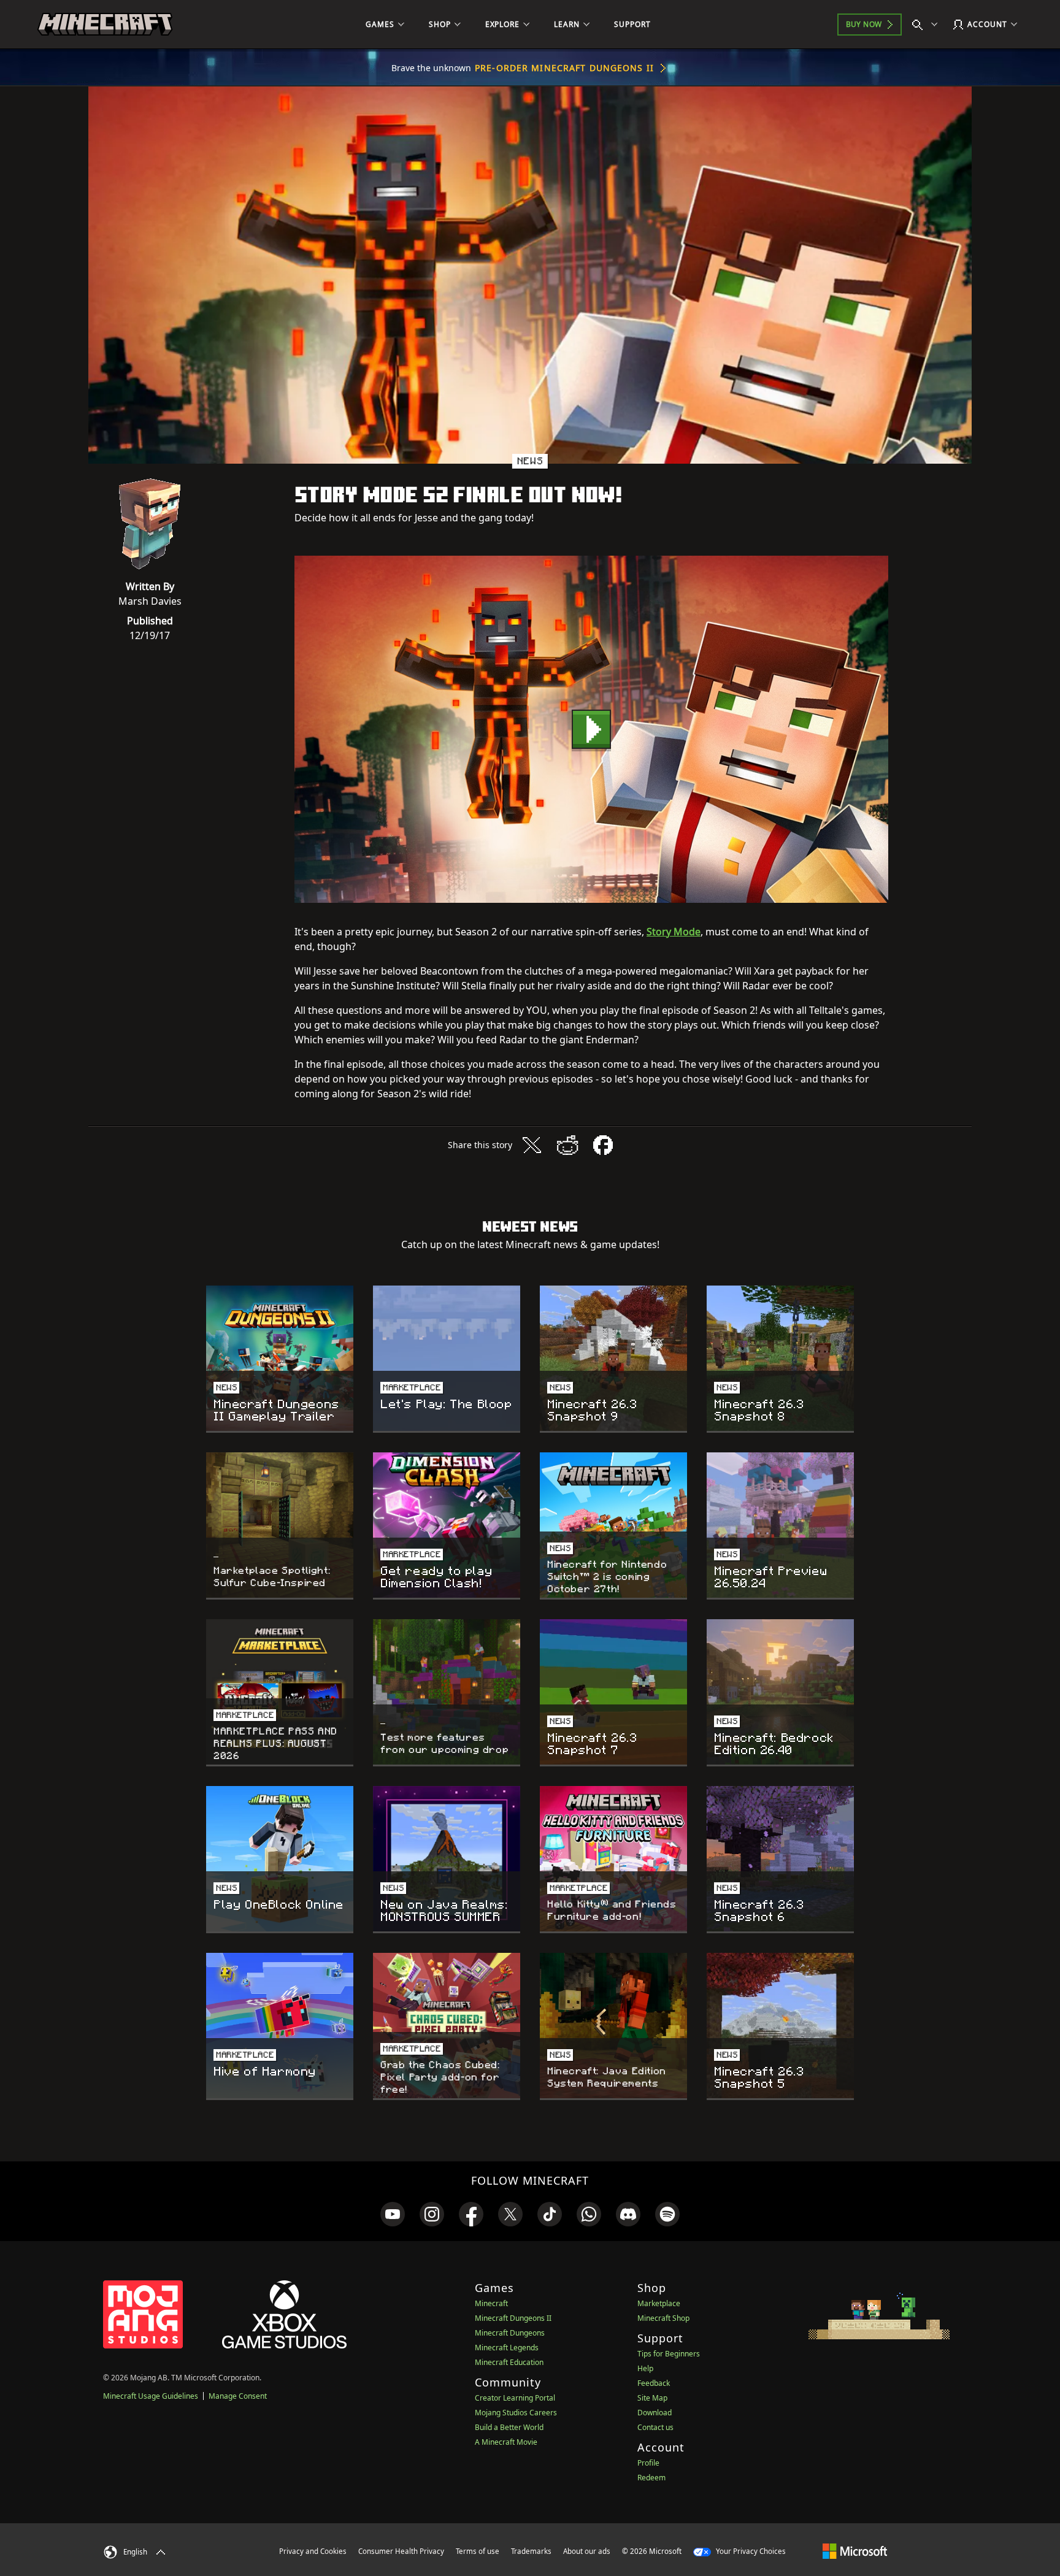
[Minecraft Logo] (105, 25)
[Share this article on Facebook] (603, 1145)
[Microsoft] (855, 2551)
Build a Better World (509, 2427)
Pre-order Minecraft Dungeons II (564, 68)
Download (655, 2413)
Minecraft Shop (663, 2318)
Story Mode (674, 932)
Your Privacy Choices (750, 2551)
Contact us (655, 2427)
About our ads (587, 2551)
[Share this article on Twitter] (532, 1145)
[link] (393, 2214)
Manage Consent (238, 2396)
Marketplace (659, 2303)
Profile (648, 2463)
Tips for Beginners (669, 2354)
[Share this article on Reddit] (567, 1145)
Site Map (652, 2398)
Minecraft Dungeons (510, 2333)
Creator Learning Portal (515, 2398)
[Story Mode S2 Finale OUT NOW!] (591, 729)
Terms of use (478, 2551)
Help (645, 2368)
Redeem (651, 2478)
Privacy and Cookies (313, 2551)
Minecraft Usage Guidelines (151, 2396)
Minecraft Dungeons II (513, 2318)
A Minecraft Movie (506, 2442)
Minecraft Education (509, 2362)
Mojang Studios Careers (516, 2413)
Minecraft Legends (507, 2348)
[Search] (927, 25)
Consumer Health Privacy (401, 2551)
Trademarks (531, 2551)
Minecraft (491, 2303)
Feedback (654, 2383)
